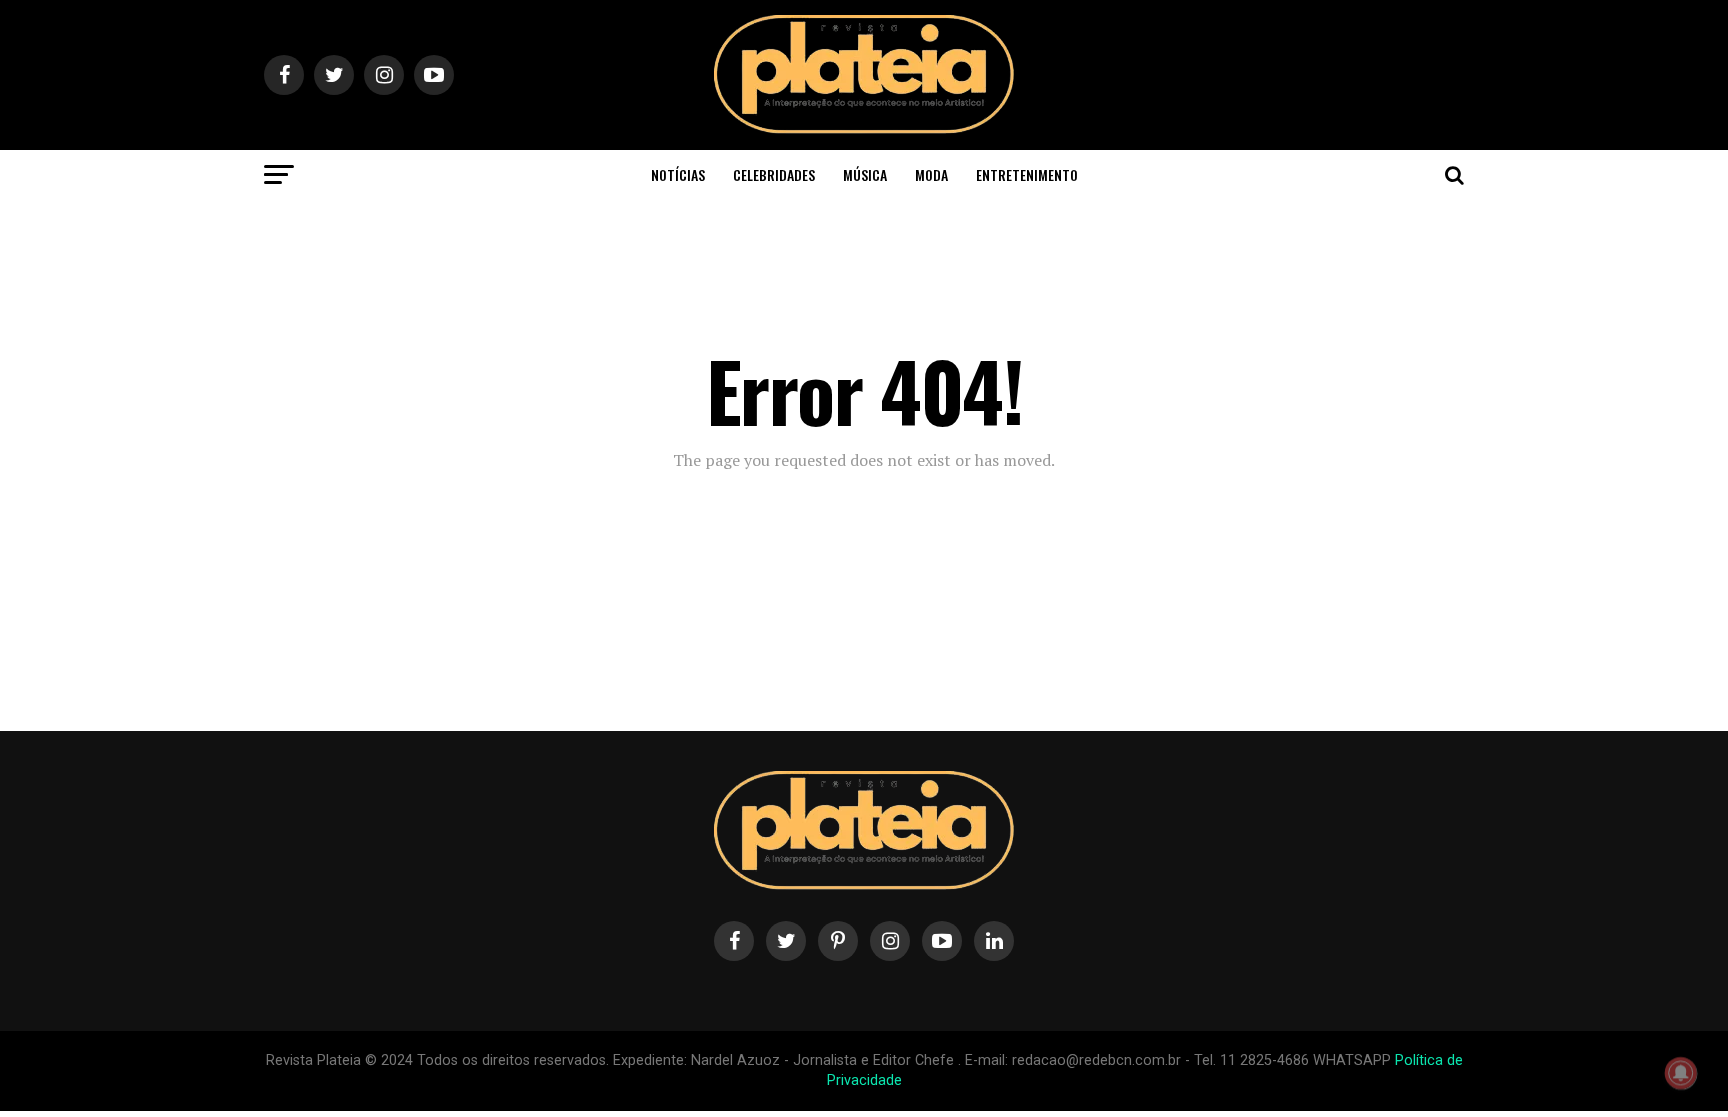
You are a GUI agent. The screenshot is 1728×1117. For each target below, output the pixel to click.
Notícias (678, 174)
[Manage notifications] (1681, 1073)
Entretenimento (1027, 174)
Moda (931, 174)
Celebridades (774, 174)
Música (865, 174)
